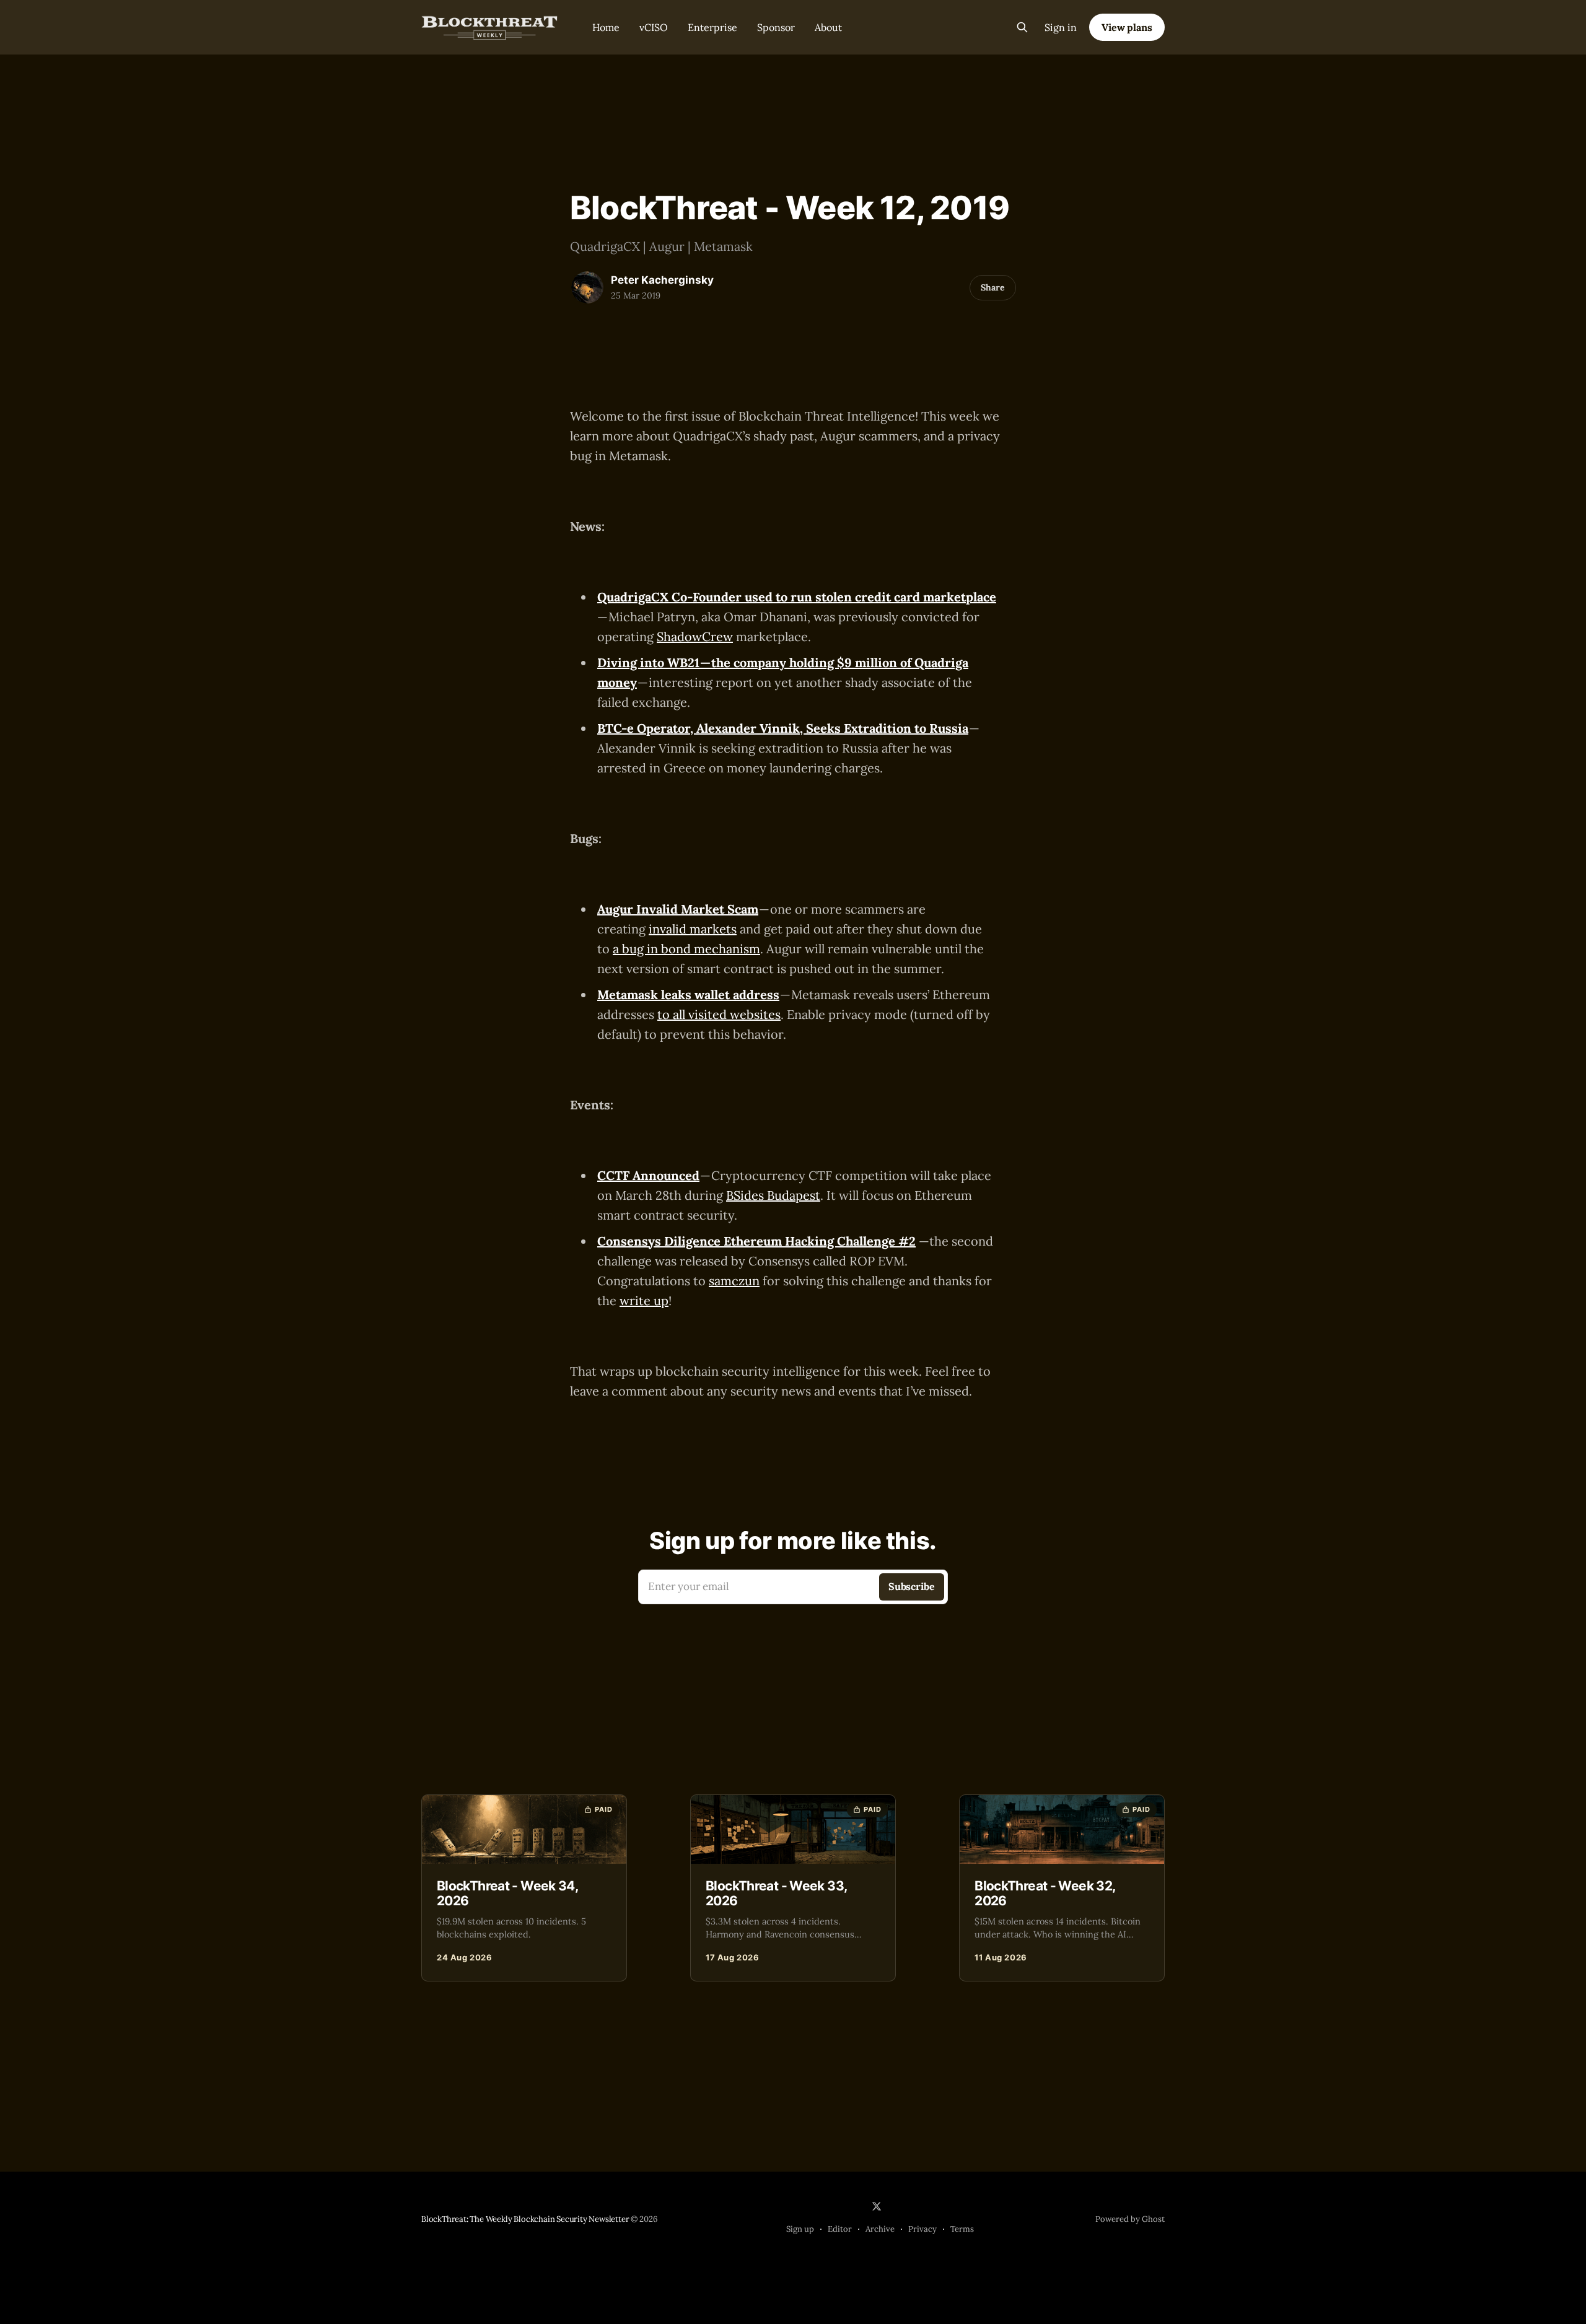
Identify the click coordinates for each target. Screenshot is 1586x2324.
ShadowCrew (695, 636)
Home (606, 27)
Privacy (922, 2229)
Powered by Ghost (1130, 2219)
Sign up (800, 2229)
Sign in (1061, 27)
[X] (877, 2206)
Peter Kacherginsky (662, 280)
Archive (880, 2229)
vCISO (654, 27)
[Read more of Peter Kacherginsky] (587, 287)
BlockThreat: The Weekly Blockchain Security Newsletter (525, 2219)
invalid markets (693, 929)
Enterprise (712, 27)
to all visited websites (719, 1014)
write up (644, 1300)
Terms (962, 2229)
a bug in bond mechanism (686, 949)
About (828, 27)
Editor (840, 2229)
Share (993, 287)
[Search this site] (1022, 27)
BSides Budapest (773, 1195)
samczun (734, 1281)
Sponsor (776, 27)
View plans (1127, 27)
